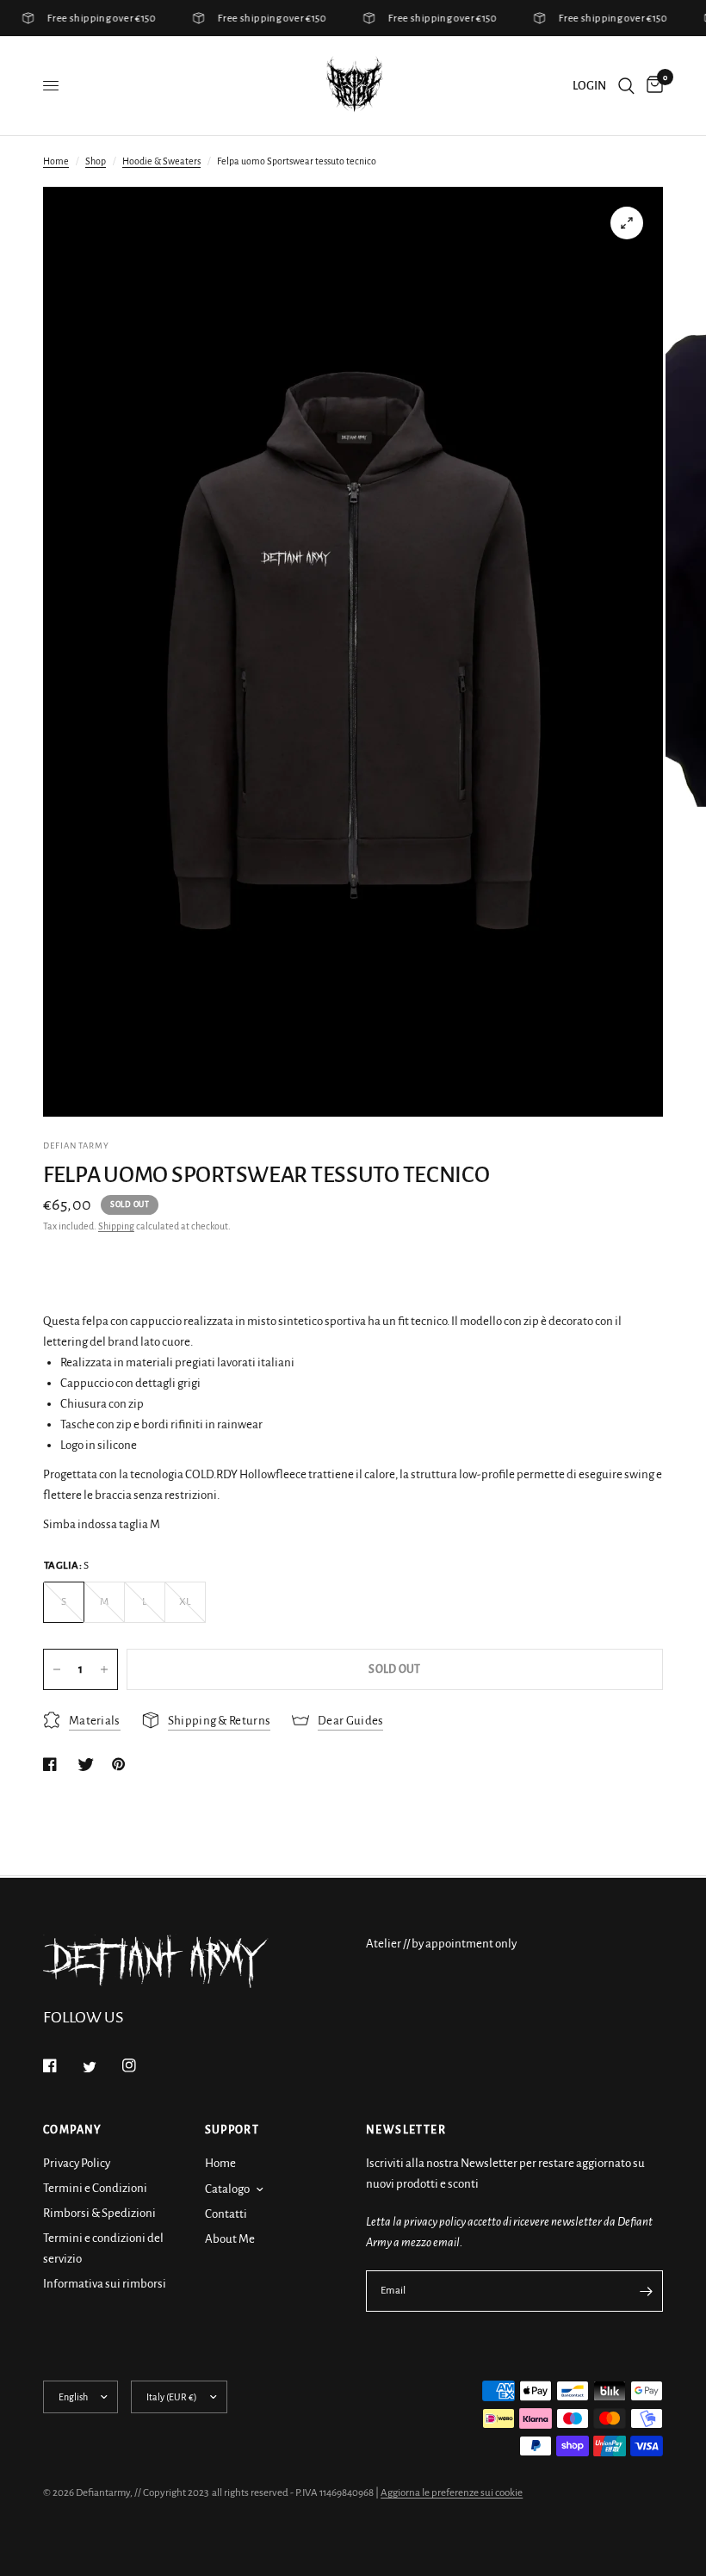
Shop (96, 161)
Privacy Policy (77, 2163)
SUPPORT (232, 2130)
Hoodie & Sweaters (161, 161)
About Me (230, 2239)
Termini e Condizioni (95, 2188)
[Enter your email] (646, 2291)
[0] (652, 86)
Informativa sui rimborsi (105, 2284)
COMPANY (73, 2130)
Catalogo (227, 2189)
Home (56, 161)
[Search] (626, 86)
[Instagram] (141, 2065)
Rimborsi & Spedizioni (99, 2213)
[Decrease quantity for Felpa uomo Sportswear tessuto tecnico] (57, 1669)
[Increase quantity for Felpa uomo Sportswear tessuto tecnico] (104, 1669)
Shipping (116, 1226)
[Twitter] (102, 2066)
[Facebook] (62, 2065)
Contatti (226, 2214)
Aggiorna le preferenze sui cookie (452, 2493)
